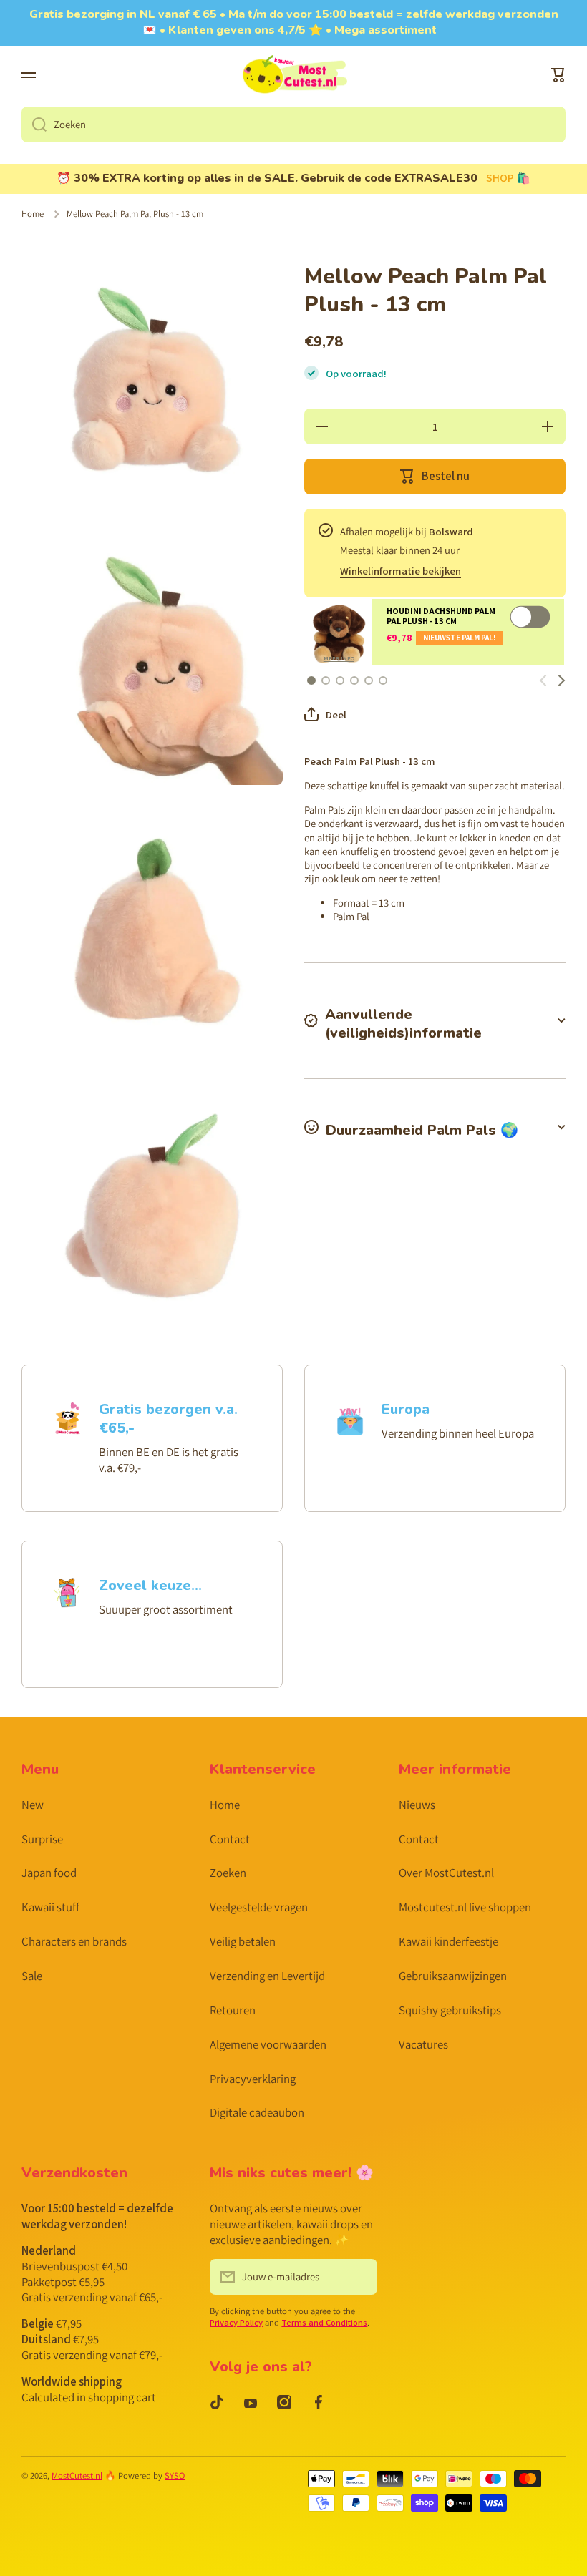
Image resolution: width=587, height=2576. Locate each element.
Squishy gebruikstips (450, 2010)
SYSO (175, 2475)
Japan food (49, 1873)
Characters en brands (74, 1941)
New (33, 1805)
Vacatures (423, 2044)
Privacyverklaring (253, 2079)
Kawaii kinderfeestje (448, 1941)
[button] (558, 75)
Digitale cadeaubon (257, 2112)
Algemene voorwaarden (268, 2044)
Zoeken (228, 1873)
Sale (32, 1976)
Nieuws (417, 1805)
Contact (230, 1839)
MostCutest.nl (77, 2475)
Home (33, 214)
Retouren (233, 2010)
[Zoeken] (34, 125)
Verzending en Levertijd (267, 1976)
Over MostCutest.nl (446, 1873)
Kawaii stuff (50, 1907)
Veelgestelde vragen (259, 1907)
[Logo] (293, 76)
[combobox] (293, 125)
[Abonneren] (359, 2277)
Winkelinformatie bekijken (401, 571)
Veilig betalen (243, 1941)
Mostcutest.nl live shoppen (465, 1907)
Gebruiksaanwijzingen (453, 1976)
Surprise (42, 1839)
